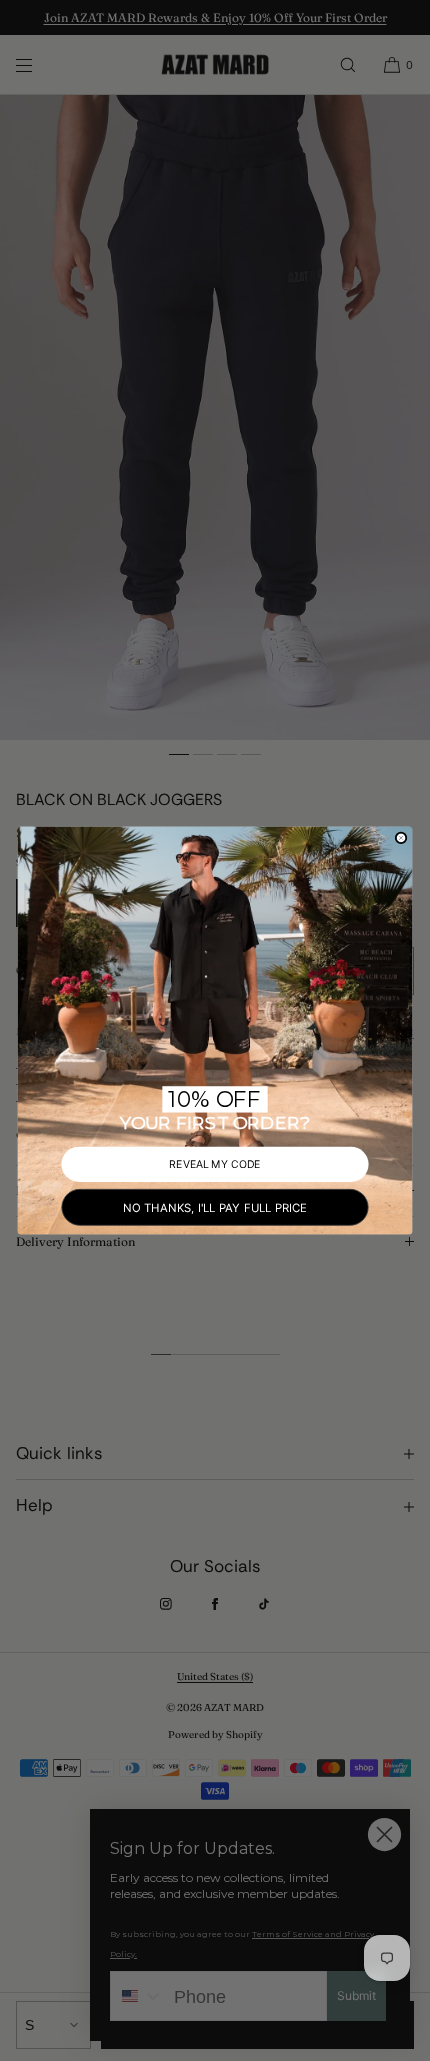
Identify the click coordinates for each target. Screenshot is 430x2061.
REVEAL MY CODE (214, 1163)
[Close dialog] (401, 837)
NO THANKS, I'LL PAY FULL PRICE (214, 1207)
